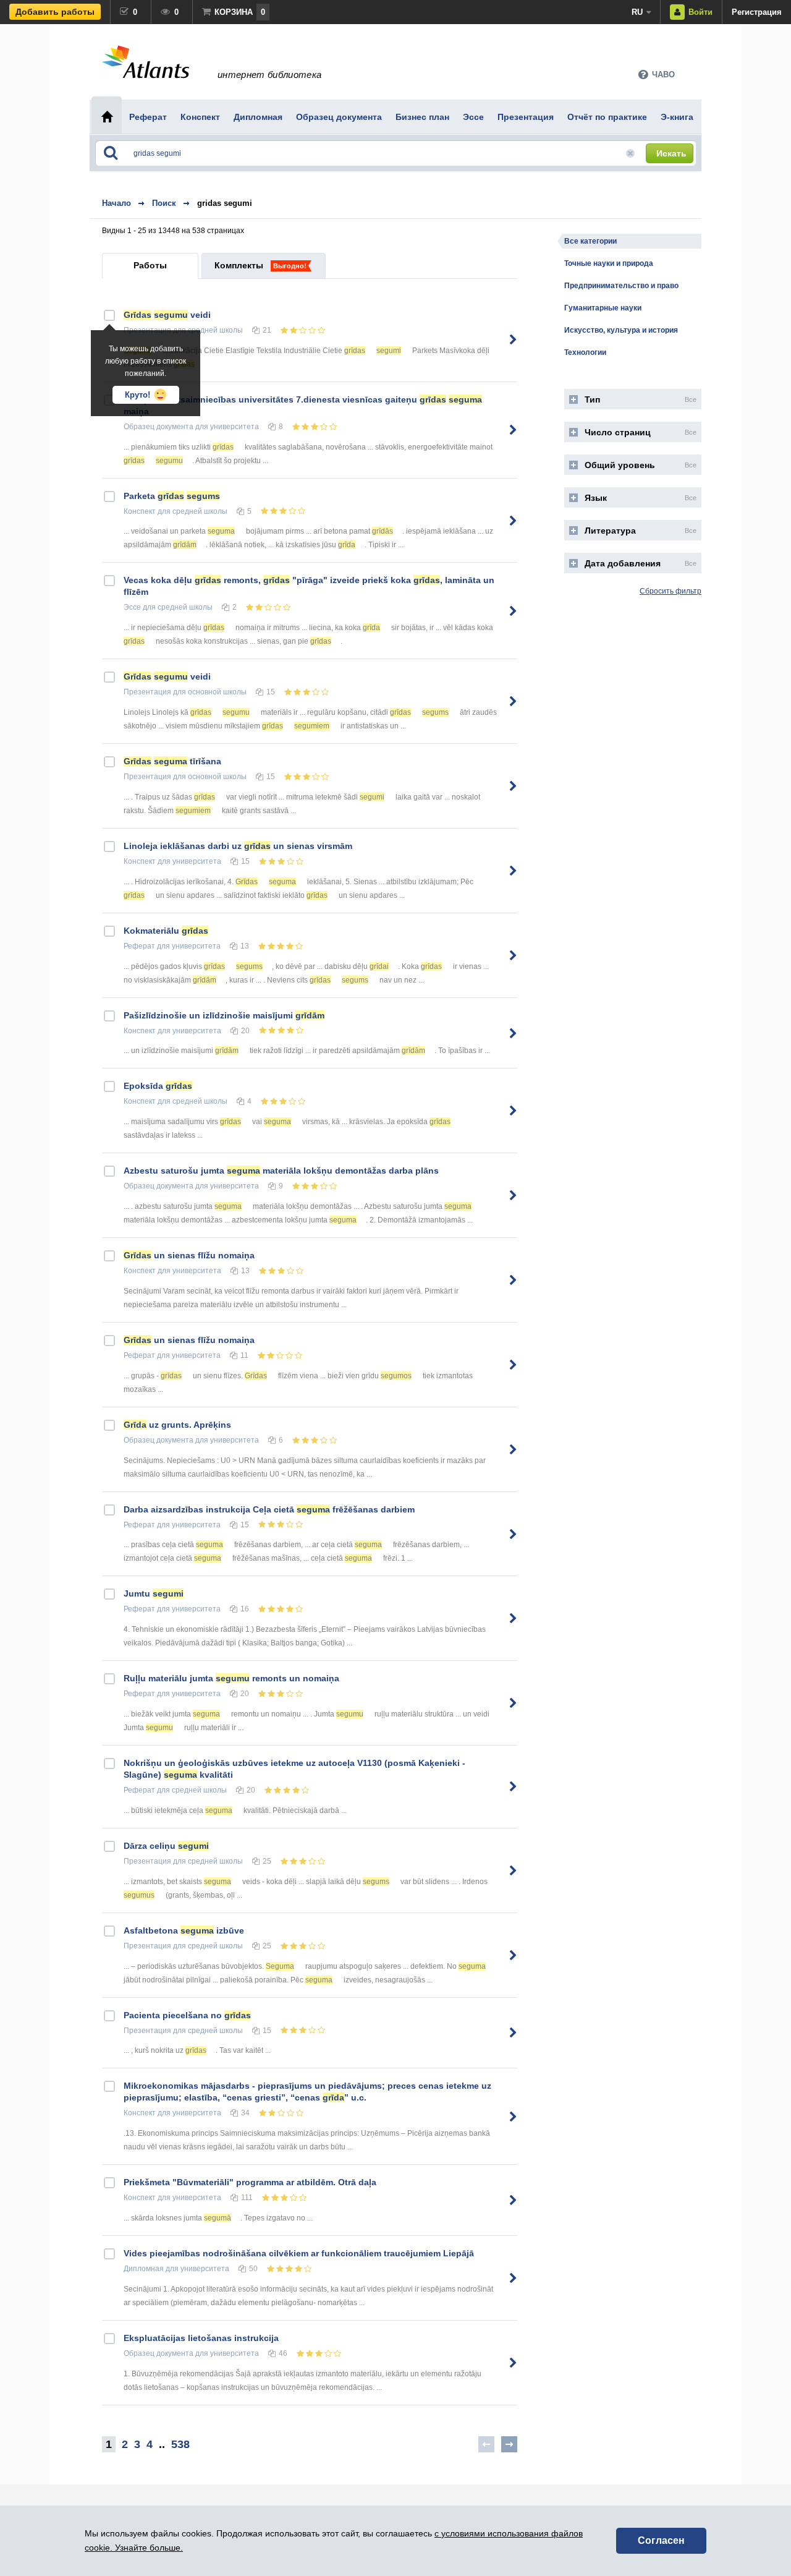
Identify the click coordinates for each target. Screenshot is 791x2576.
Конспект (140, 511)
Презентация (147, 692)
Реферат (139, 946)
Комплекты (239, 265)
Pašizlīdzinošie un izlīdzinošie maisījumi (224, 1015)
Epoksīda (158, 1086)
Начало (116, 203)
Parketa (172, 496)
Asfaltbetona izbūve (184, 1930)
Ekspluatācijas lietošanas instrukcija (201, 2338)
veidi (167, 315)
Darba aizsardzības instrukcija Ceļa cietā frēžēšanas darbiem (269, 1509)
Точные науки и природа (609, 263)
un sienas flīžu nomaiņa (189, 1255)
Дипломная (144, 2269)
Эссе (132, 607)
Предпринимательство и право (621, 286)
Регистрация (757, 12)
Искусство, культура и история (621, 330)
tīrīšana (172, 761)
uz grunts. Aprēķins (177, 1425)
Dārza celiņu (166, 1846)
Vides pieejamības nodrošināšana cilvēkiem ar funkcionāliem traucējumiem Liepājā (299, 2253)
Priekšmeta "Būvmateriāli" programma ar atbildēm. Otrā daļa (250, 2182)
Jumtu (154, 1593)
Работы (150, 265)
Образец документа (159, 427)
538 (180, 2444)
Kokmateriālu (166, 931)
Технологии (585, 352)
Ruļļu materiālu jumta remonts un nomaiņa (231, 1678)
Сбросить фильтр (670, 591)
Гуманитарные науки (603, 308)
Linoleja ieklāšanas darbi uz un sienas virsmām (238, 846)
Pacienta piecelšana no (187, 2015)
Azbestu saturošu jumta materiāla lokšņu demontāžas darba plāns (281, 1171)
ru (637, 12)
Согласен (661, 2540)
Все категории (590, 241)
